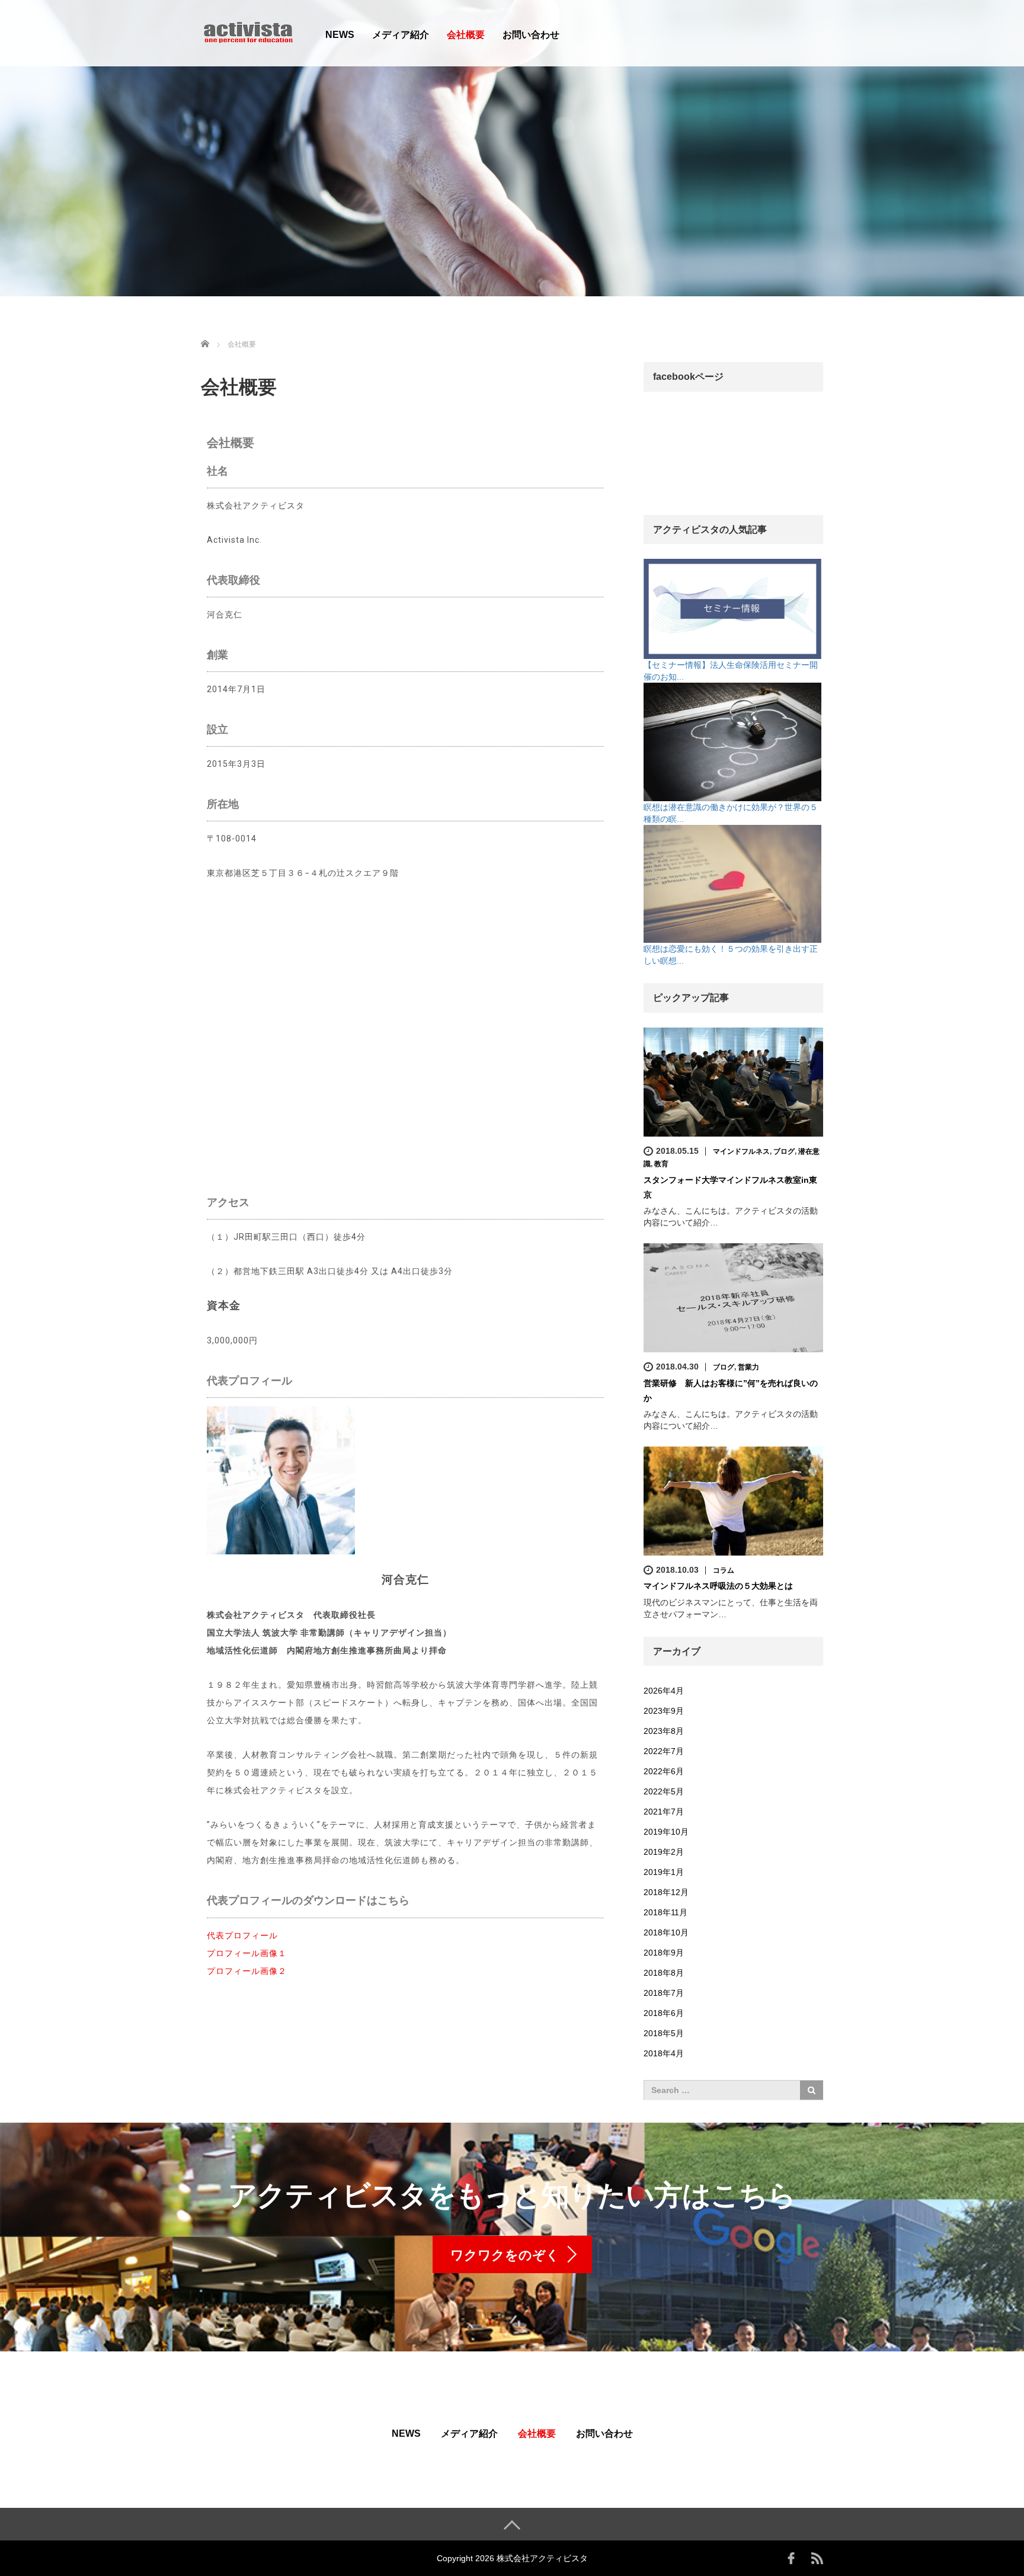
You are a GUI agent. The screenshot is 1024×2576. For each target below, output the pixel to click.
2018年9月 (664, 1953)
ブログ (784, 1151)
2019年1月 (664, 1872)
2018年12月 (666, 1892)
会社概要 (466, 35)
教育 (661, 1164)
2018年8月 (664, 1973)
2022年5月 (664, 1791)
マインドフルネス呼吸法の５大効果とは (718, 1586)
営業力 (748, 1367)
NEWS (340, 35)
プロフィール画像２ (247, 1971)
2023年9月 (664, 1711)
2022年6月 (664, 1771)
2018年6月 (664, 2013)
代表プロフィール (242, 1935)
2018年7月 (664, 1993)
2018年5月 (664, 2033)
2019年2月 (664, 1852)
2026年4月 (664, 1691)
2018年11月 (665, 1912)
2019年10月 (666, 1832)
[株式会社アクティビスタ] (248, 32)
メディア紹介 (401, 35)
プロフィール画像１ (247, 1953)
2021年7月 (664, 1812)
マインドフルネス (741, 1151)
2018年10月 (666, 1932)
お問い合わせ (531, 35)
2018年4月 (664, 2053)
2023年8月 (664, 1731)
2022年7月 (664, 1751)
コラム (724, 1570)
